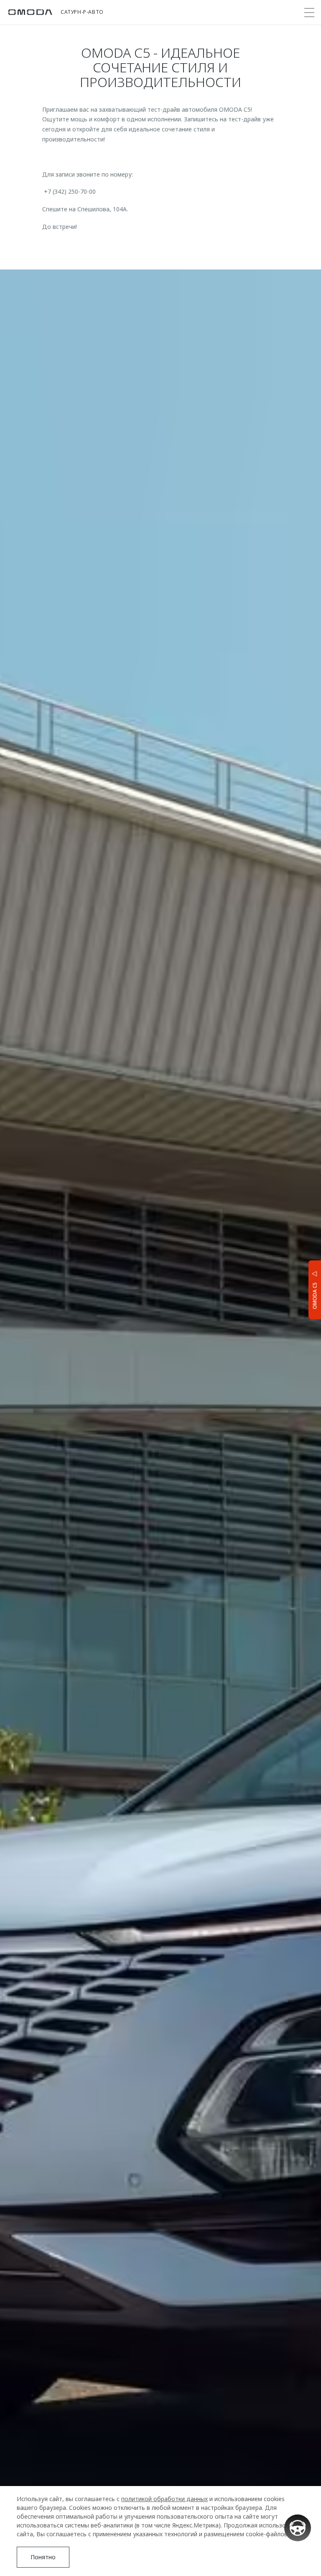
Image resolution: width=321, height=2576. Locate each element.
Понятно (43, 2557)
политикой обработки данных (164, 2499)
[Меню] (309, 13)
